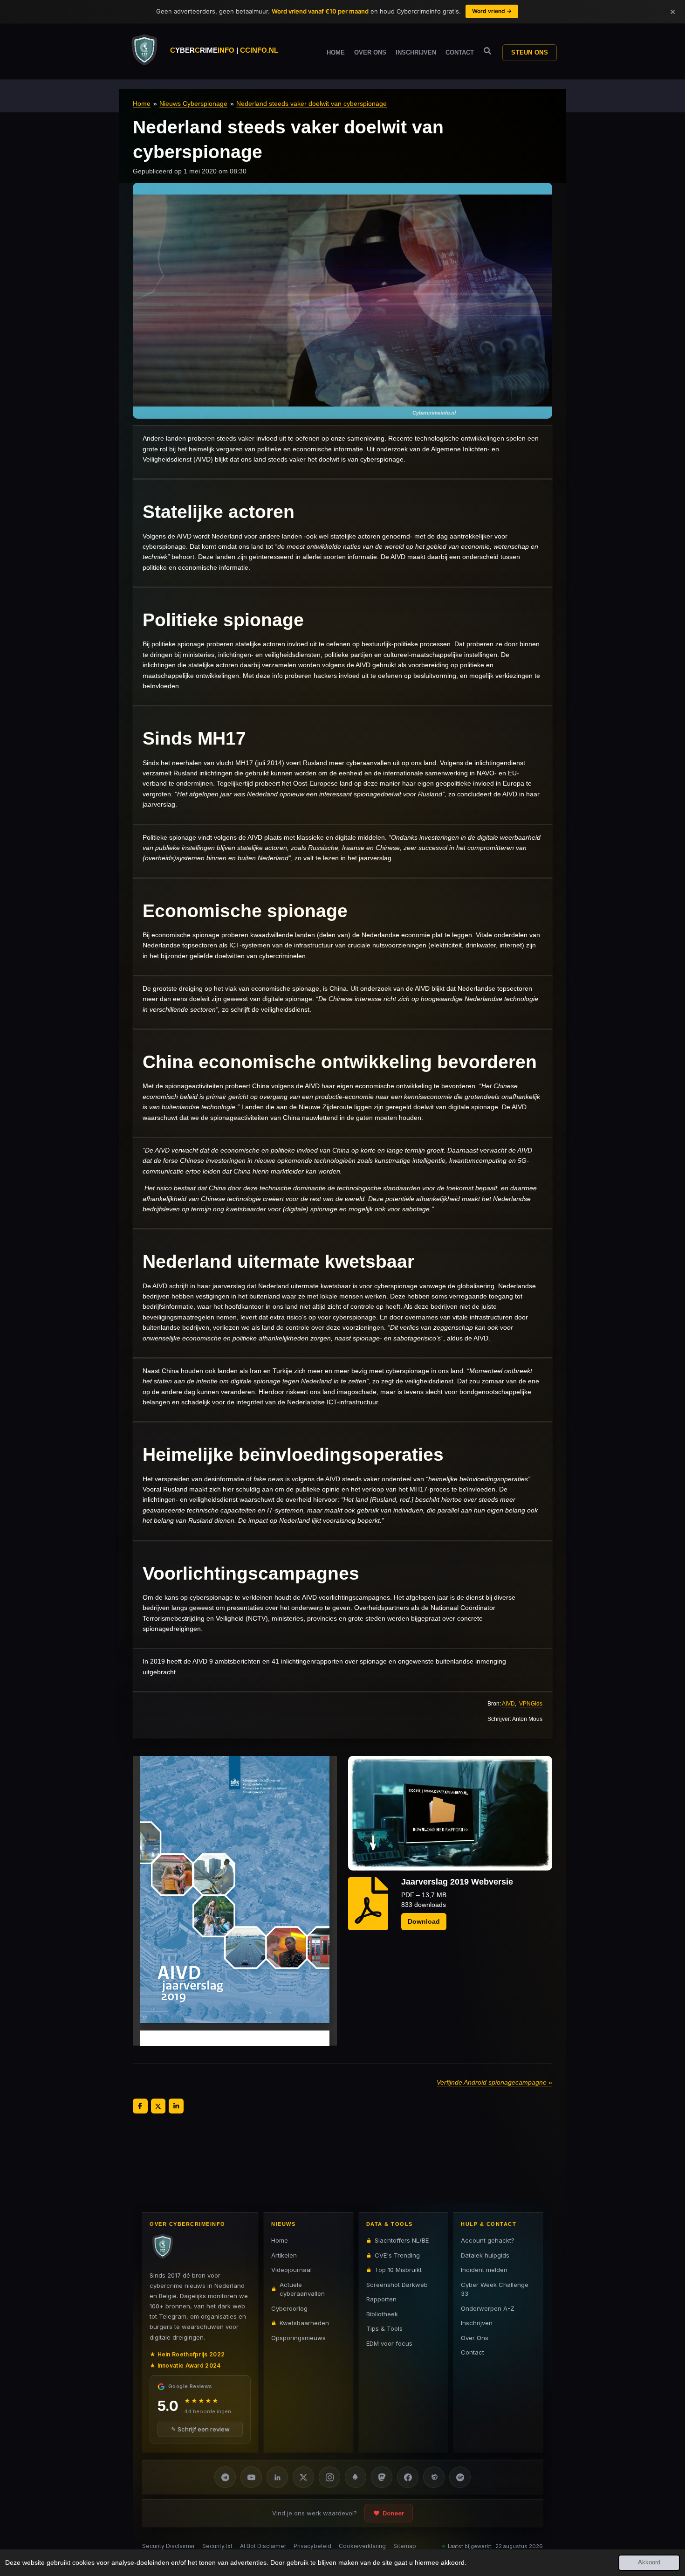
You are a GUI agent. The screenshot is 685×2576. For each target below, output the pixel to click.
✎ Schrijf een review (200, 2429)
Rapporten (381, 2299)
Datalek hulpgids (485, 2255)
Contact (473, 2352)
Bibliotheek (382, 2314)
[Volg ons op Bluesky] (356, 2477)
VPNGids (531, 1703)
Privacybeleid (312, 2546)
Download (424, 1921)
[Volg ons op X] (303, 2477)
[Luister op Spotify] (460, 2477)
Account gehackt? (488, 2240)
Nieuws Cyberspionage (193, 104)
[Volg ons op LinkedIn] (277, 2477)
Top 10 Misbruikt (398, 2270)
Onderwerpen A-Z (488, 2308)
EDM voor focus (389, 2343)
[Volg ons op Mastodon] (382, 2477)
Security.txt (217, 2546)
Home (142, 104)
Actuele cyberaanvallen (302, 2289)
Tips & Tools (384, 2328)
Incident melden (484, 2270)
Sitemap (405, 2546)
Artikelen (284, 2255)
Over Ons (475, 2337)
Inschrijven (477, 2323)
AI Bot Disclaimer (263, 2546)
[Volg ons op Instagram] (329, 2477)
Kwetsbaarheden (304, 2323)
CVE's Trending (397, 2255)
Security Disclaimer (168, 2546)
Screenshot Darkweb (397, 2284)
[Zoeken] (487, 51)
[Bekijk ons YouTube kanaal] (251, 2477)
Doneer (393, 2513)
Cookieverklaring (362, 2546)
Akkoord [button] (649, 2562)
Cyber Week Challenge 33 (495, 2289)
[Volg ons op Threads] (434, 2477)
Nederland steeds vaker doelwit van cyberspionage (312, 104)
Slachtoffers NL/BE (402, 2240)
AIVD (508, 1703)
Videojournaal (291, 2270)
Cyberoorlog (289, 2308)
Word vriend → (492, 11)
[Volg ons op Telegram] (225, 2477)
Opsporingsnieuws (298, 2337)
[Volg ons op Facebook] (408, 2477)
